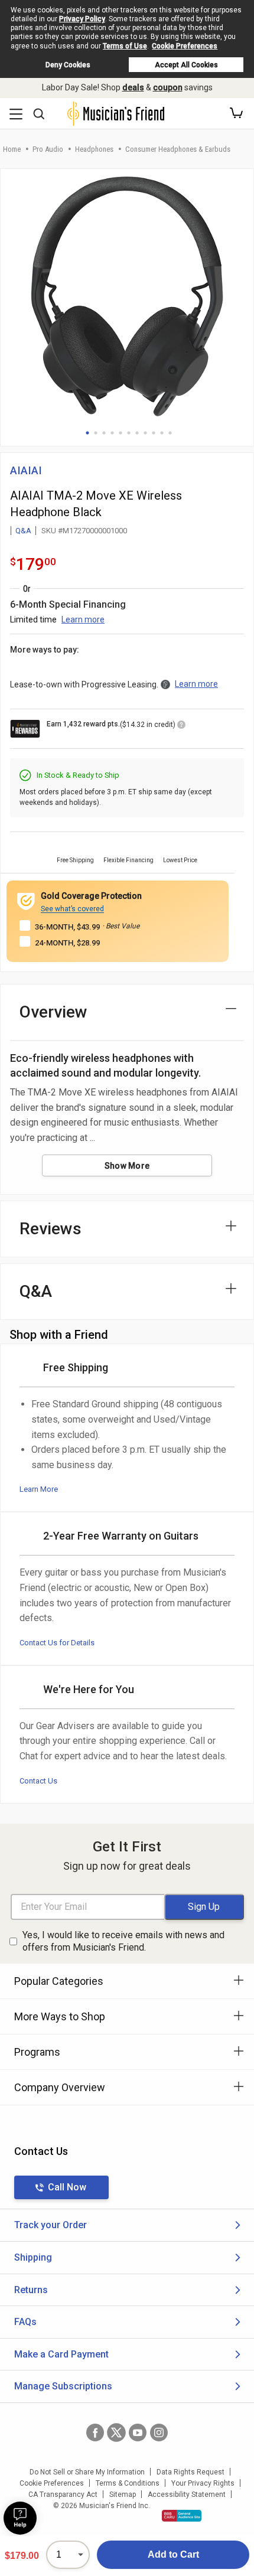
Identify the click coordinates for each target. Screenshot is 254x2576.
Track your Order (51, 2225)
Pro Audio (48, 149)
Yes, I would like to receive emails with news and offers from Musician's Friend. (123, 1941)
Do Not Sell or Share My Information (87, 2472)
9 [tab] (154, 433)
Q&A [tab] (36, 1291)
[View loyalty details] (181, 726)
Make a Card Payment (61, 2354)
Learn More (39, 1489)
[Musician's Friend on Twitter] (116, 2432)
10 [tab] (162, 433)
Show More (127, 1166)
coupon (168, 87)
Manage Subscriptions (63, 2386)
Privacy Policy (82, 19)
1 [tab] (87, 433)
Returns (31, 2290)
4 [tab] (112, 433)
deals (133, 87)
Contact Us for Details (57, 1643)
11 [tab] (170, 433)
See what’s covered (72, 909)
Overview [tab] (53, 1012)
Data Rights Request (190, 2472)
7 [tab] (137, 433)
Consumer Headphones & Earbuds (178, 149)
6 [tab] (129, 433)
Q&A (23, 531)
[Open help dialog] (20, 2518)
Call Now (67, 2187)
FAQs (25, 2322)
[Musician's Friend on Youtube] (138, 2432)
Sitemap (123, 2495)
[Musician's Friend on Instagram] (159, 2432)
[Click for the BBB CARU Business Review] (182, 2516)
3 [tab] (104, 433)
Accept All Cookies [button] (186, 65)
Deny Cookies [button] (68, 65)
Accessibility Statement (187, 2495)
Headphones (94, 149)
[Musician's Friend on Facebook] (95, 2432)
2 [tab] (96, 433)
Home (12, 149)
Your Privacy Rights (203, 2483)
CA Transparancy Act (63, 2495)
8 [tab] (145, 433)
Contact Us (38, 1781)
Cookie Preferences (185, 46)
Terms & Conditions (128, 2483)
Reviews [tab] (51, 1229)
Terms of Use (125, 46)
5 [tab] (121, 433)
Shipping (33, 2257)
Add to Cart (173, 2554)
